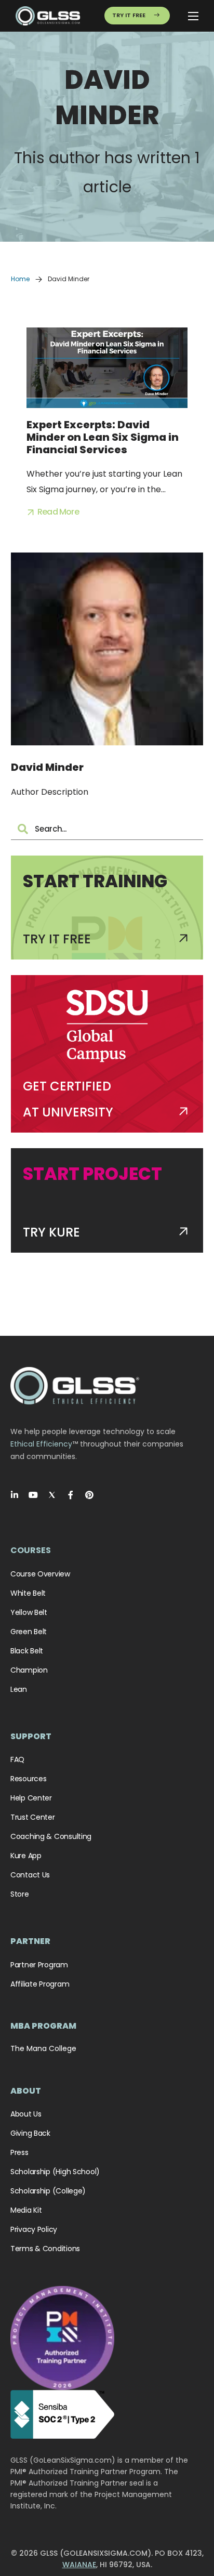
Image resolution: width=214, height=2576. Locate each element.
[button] (53, 512)
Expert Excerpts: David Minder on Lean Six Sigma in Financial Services (103, 437)
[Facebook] (71, 1495)
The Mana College (43, 2048)
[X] (52, 1495)
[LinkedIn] (15, 1495)
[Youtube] (33, 1495)
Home (20, 279)
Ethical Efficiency (41, 1444)
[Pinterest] (89, 1495)
